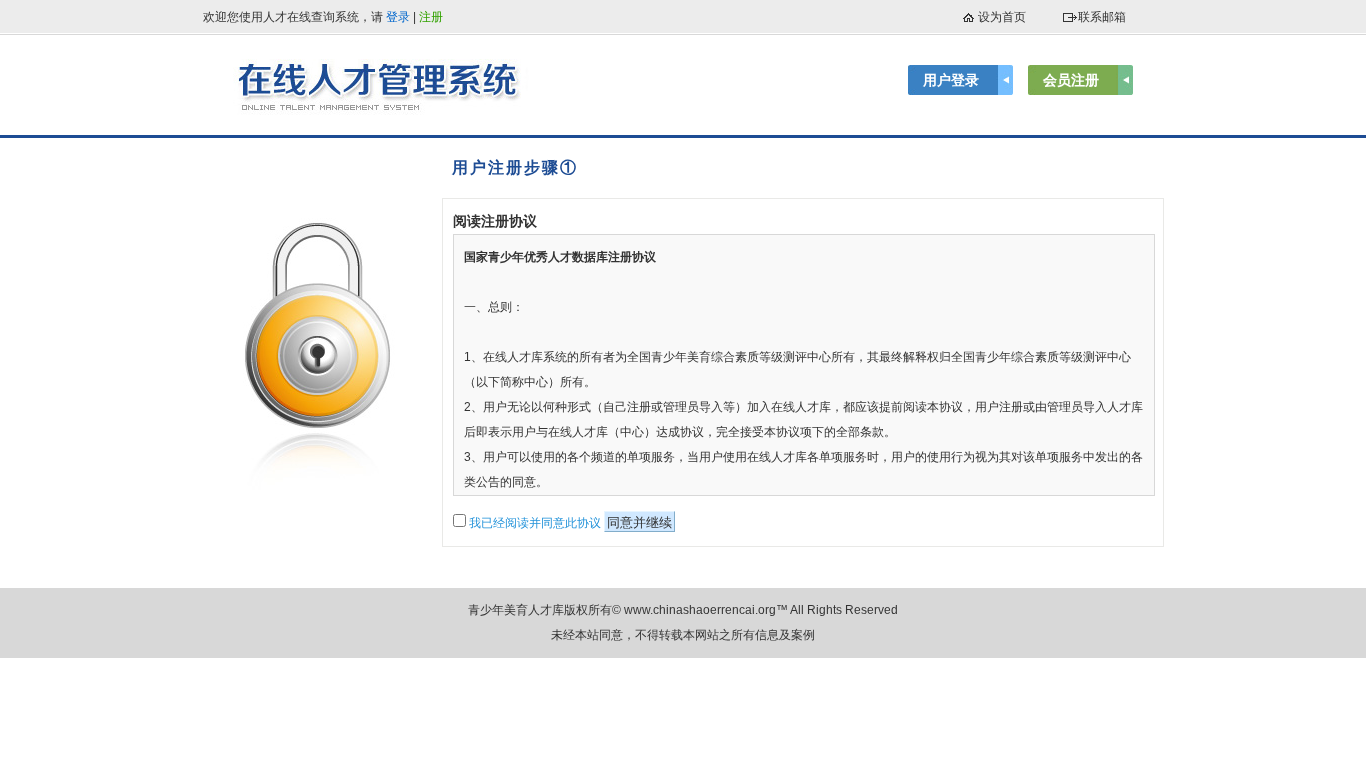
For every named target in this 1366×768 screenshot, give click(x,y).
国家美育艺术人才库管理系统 (383, 85)
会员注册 (1071, 80)
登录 (398, 17)
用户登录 (951, 80)
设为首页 (1002, 17)
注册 (431, 17)
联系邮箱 (1102, 17)
